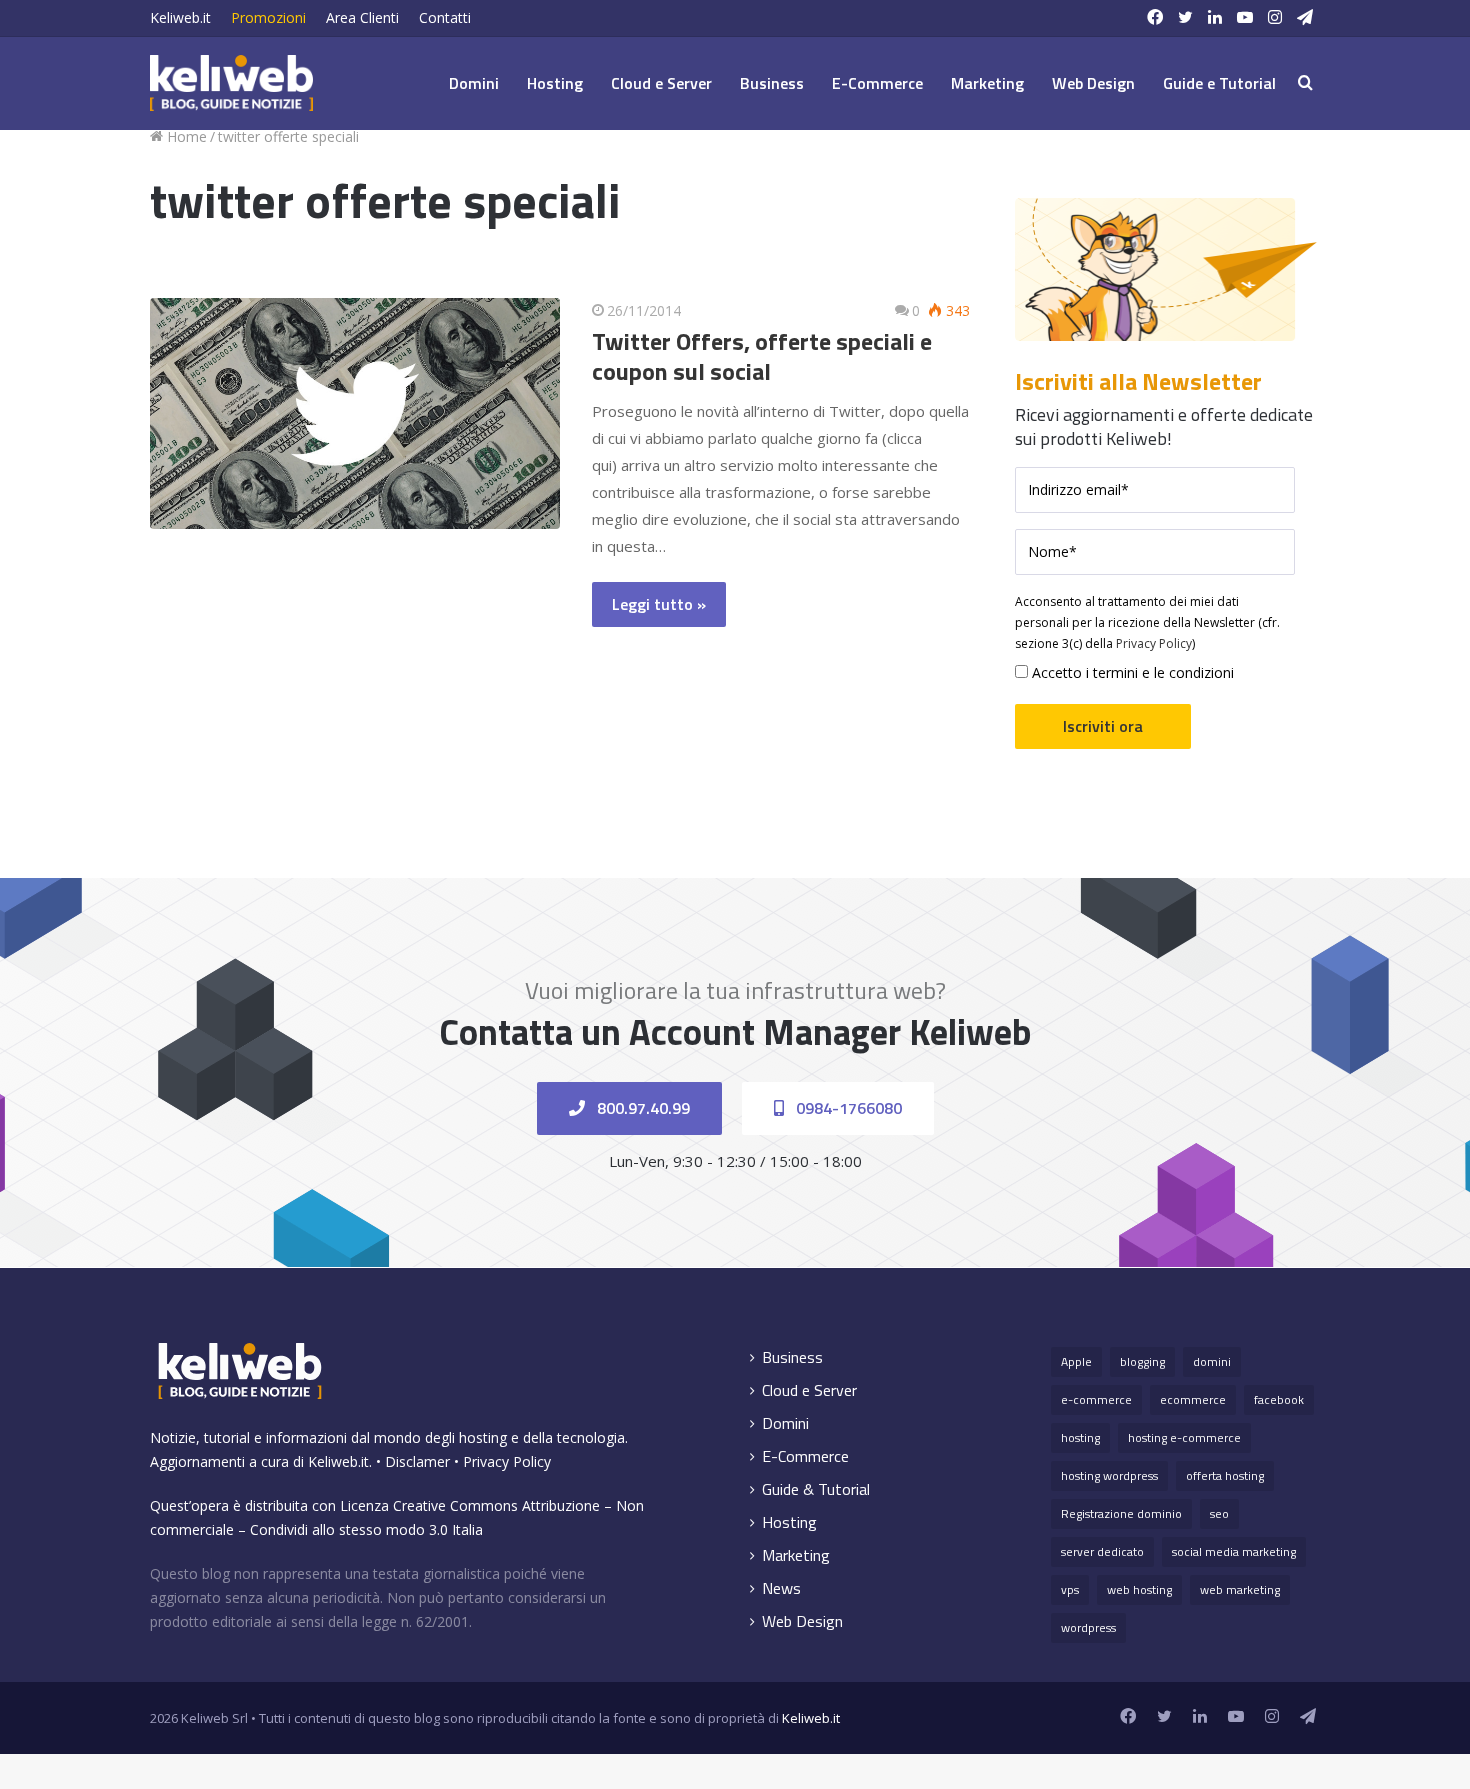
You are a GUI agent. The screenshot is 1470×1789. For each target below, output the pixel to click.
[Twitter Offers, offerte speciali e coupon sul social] (355, 413)
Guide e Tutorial (1219, 83)
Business (772, 83)
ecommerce (1193, 1399)
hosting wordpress (1109, 1475)
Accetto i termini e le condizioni (1131, 672)
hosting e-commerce (1184, 1437)
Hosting (555, 83)
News (781, 1588)
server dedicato (1102, 1551)
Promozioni (268, 17)
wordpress (1088, 1627)
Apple (1076, 1361)
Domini (474, 83)
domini (1212, 1361)
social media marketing (1234, 1551)
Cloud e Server (661, 83)
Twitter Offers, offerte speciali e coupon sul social (762, 356)
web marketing (1240, 1589)
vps (1070, 1589)
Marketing (987, 83)
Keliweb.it (180, 17)
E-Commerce (877, 83)
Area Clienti (362, 17)
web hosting (1139, 1589)
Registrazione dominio (1121, 1513)
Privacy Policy (1154, 643)
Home (185, 136)
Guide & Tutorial (816, 1489)
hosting (1080, 1437)
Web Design (1093, 83)
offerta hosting (1225, 1475)
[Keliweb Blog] (231, 83)
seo (1219, 1513)
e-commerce (1096, 1399)
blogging (1142, 1361)
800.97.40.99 (641, 1108)
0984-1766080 (847, 1108)
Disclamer (417, 1461)
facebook (1279, 1399)
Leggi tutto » (659, 604)
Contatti (445, 17)
